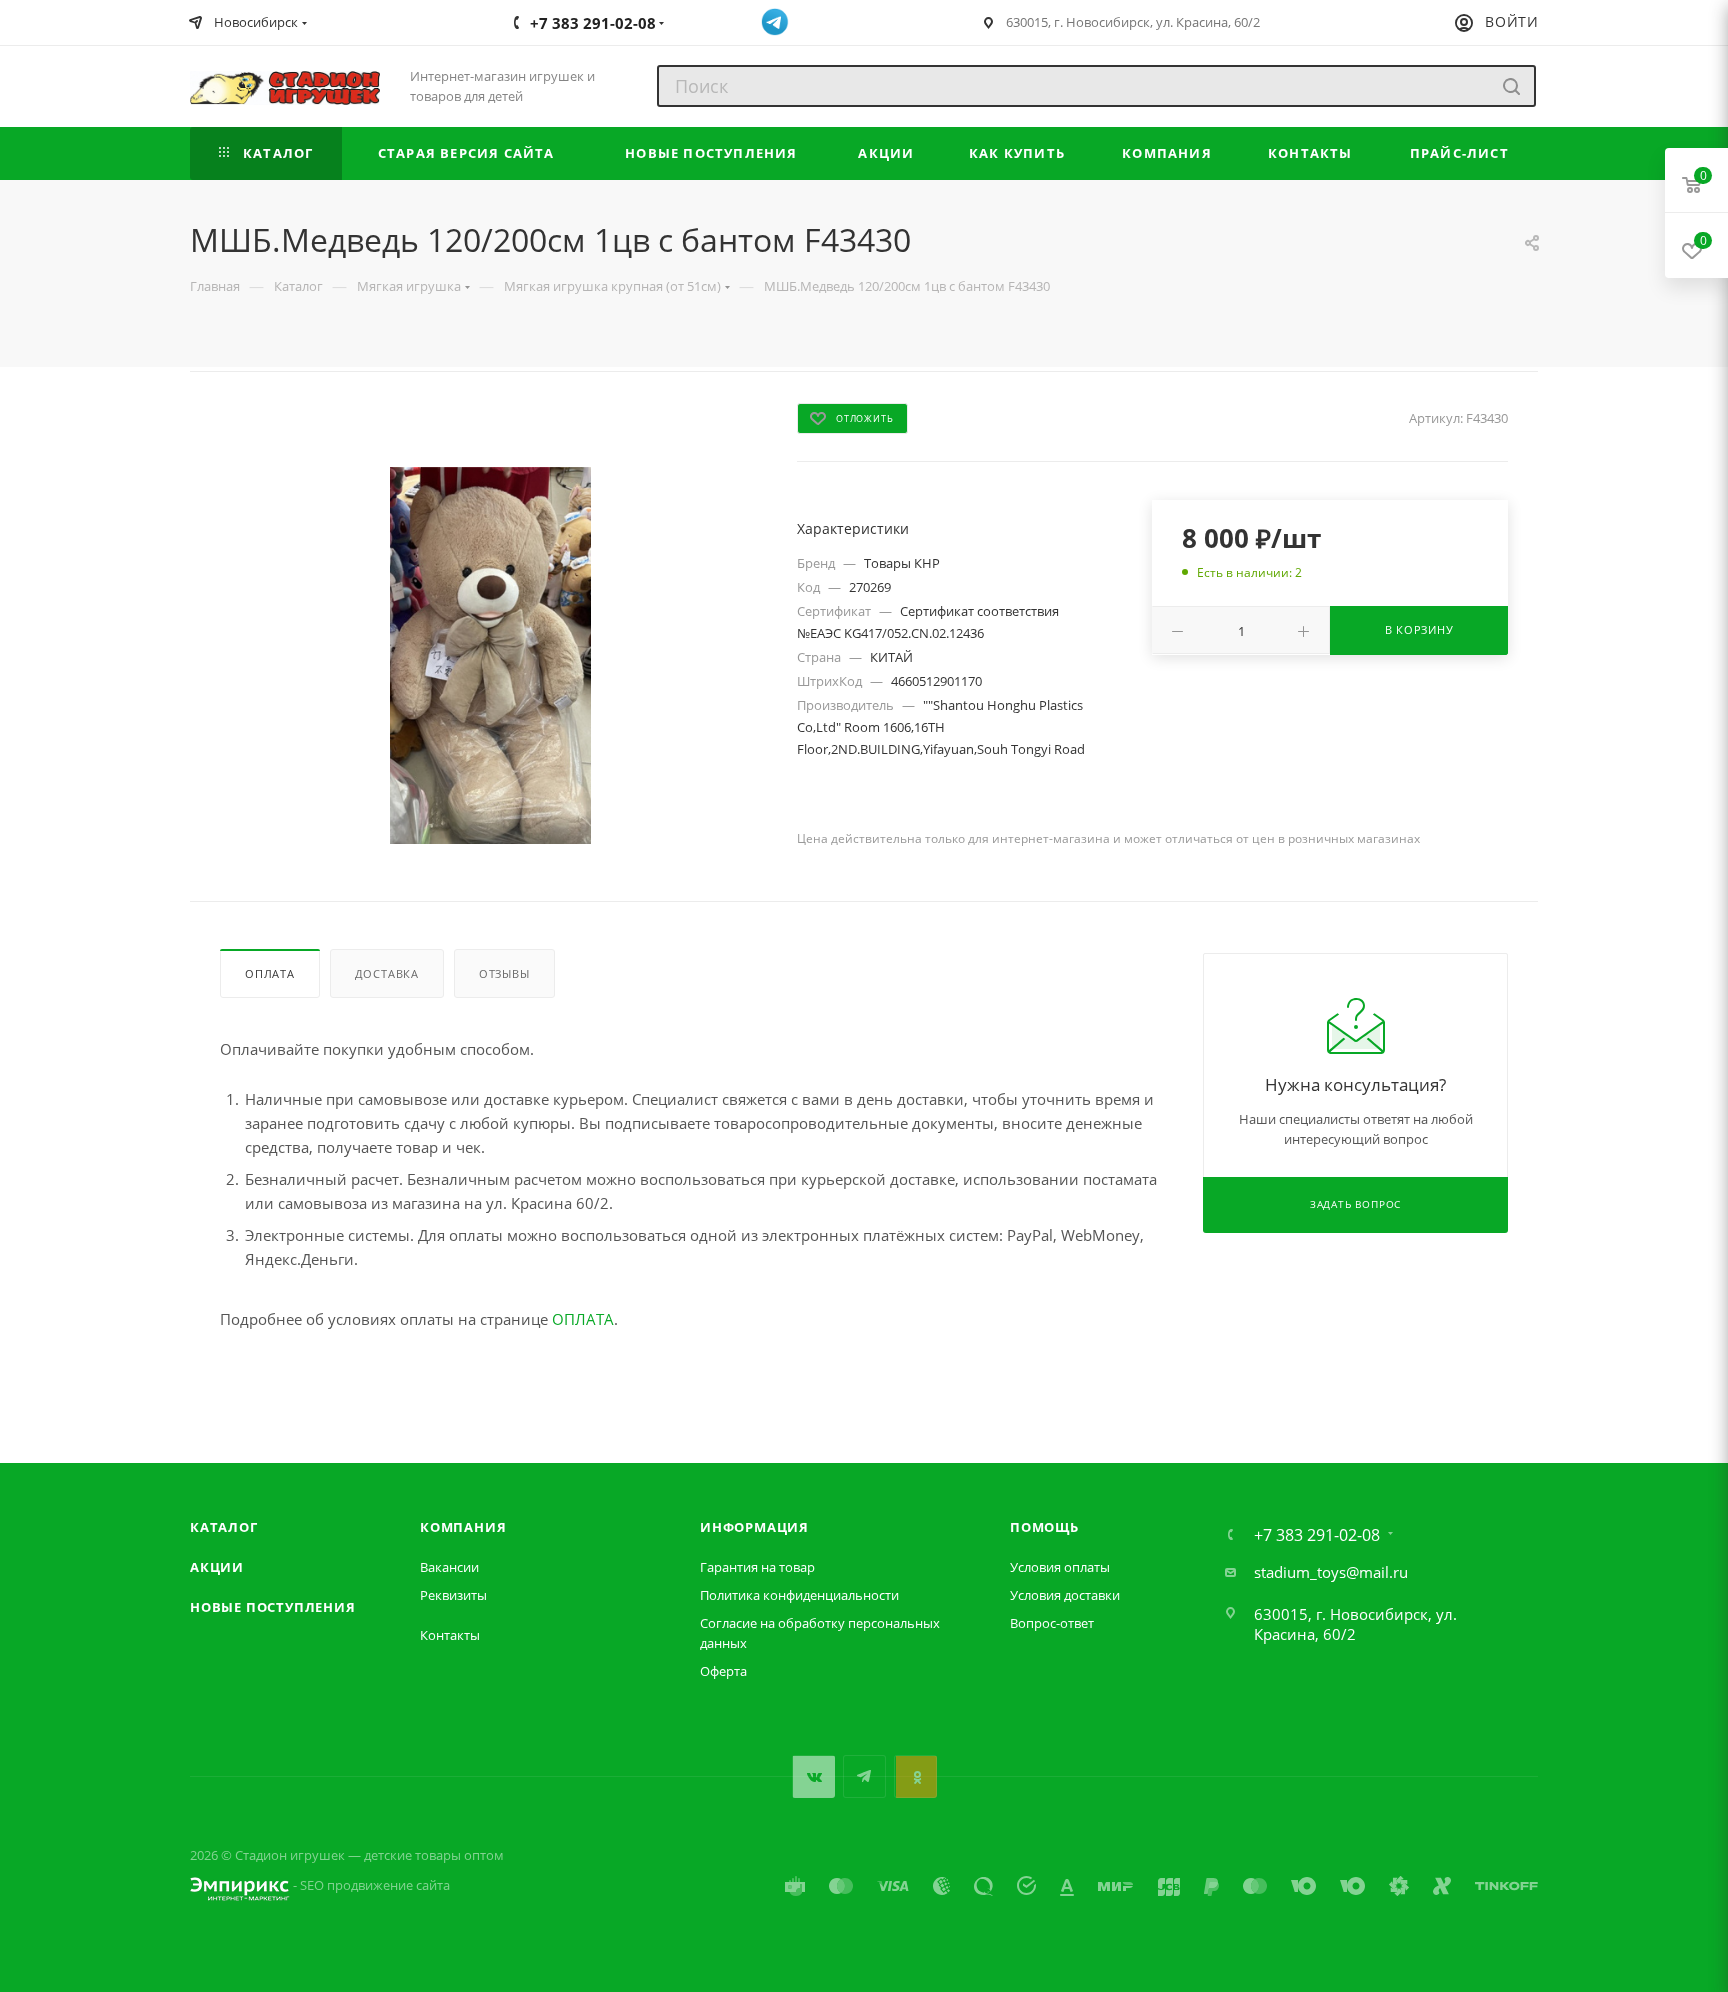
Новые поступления (273, 1607)
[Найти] (1511, 86)
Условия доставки (1065, 1595)
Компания (463, 1527)
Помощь (1044, 1527)
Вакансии (449, 1567)
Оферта (723, 1671)
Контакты (450, 1635)
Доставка (387, 973)
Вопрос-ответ (1052, 1623)
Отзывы (504, 973)
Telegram (864, 1776)
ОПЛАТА (583, 1319)
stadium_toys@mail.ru (1331, 1572)
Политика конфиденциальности (799, 1595)
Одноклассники (915, 1776)
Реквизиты (453, 1595)
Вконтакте (813, 1776)
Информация (754, 1527)
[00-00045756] (490, 655)
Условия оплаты (1060, 1567)
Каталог (224, 1527)
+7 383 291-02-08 (1317, 1535)
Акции (217, 1567)
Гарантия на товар (757, 1567)
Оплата (270, 973)
